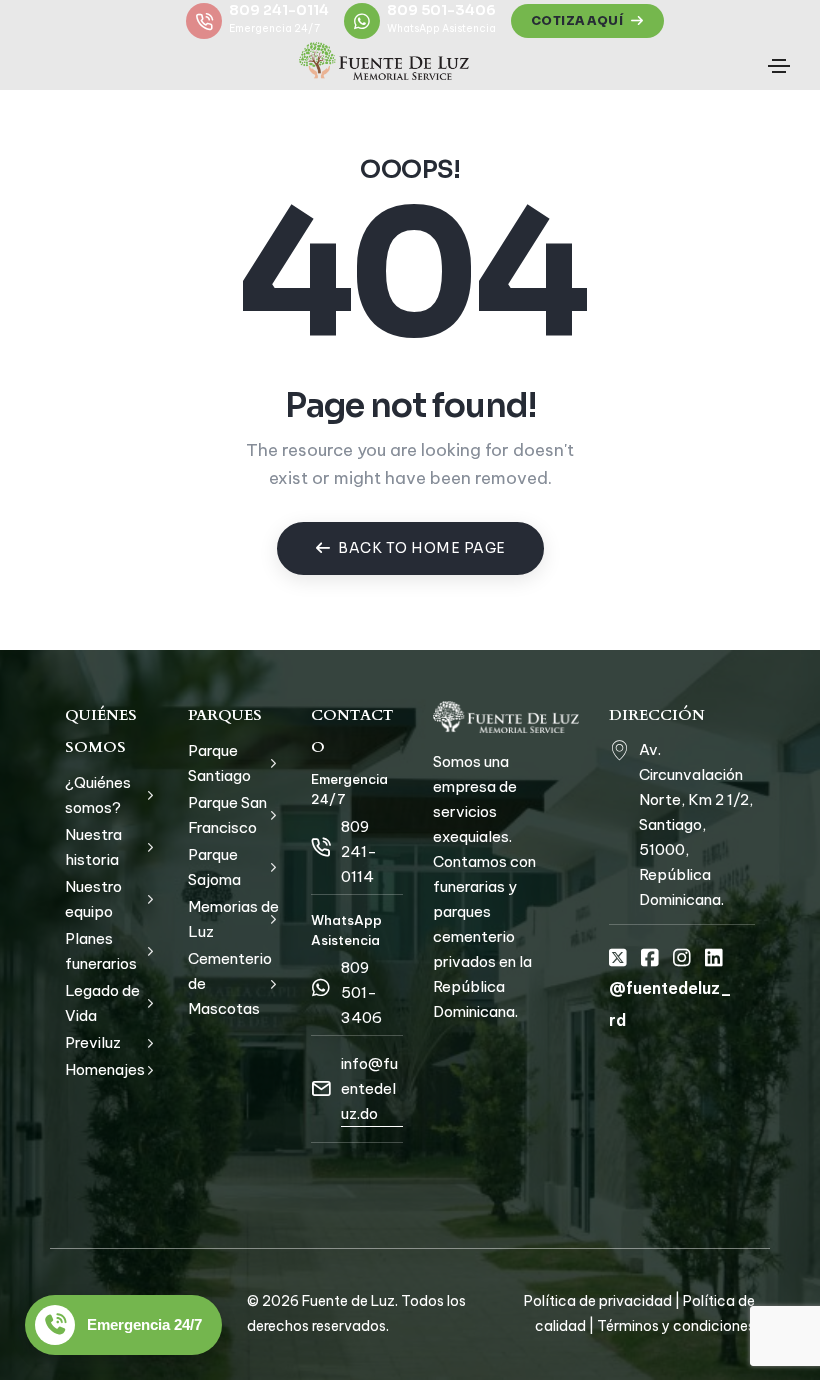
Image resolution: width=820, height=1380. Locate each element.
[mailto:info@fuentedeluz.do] (321, 1089)
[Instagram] (682, 958)
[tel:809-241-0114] (321, 847)
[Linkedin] (714, 958)
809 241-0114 (279, 10)
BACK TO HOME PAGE (422, 548)
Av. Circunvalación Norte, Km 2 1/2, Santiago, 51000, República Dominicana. (696, 824)
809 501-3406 (441, 10)
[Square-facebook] (650, 958)
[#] (619, 749)
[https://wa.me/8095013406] (362, 21)
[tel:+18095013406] (321, 988)
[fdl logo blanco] (506, 716)
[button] (588, 21)
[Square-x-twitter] (618, 958)
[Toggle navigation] (779, 66)
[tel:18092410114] (204, 21)
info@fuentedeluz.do (369, 1088)
